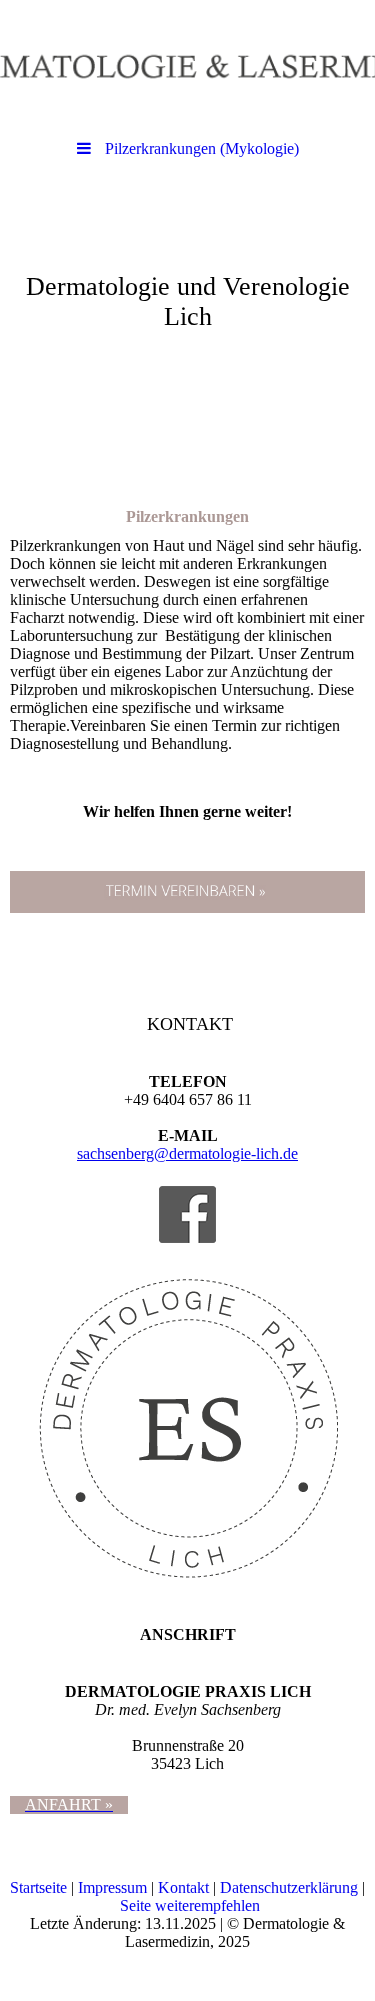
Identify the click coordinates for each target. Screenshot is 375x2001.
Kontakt (183, 1887)
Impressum (112, 1887)
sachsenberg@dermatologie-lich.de (187, 1153)
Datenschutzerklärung (289, 1887)
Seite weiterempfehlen (190, 1905)
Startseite (38, 1887)
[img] (187, 65)
